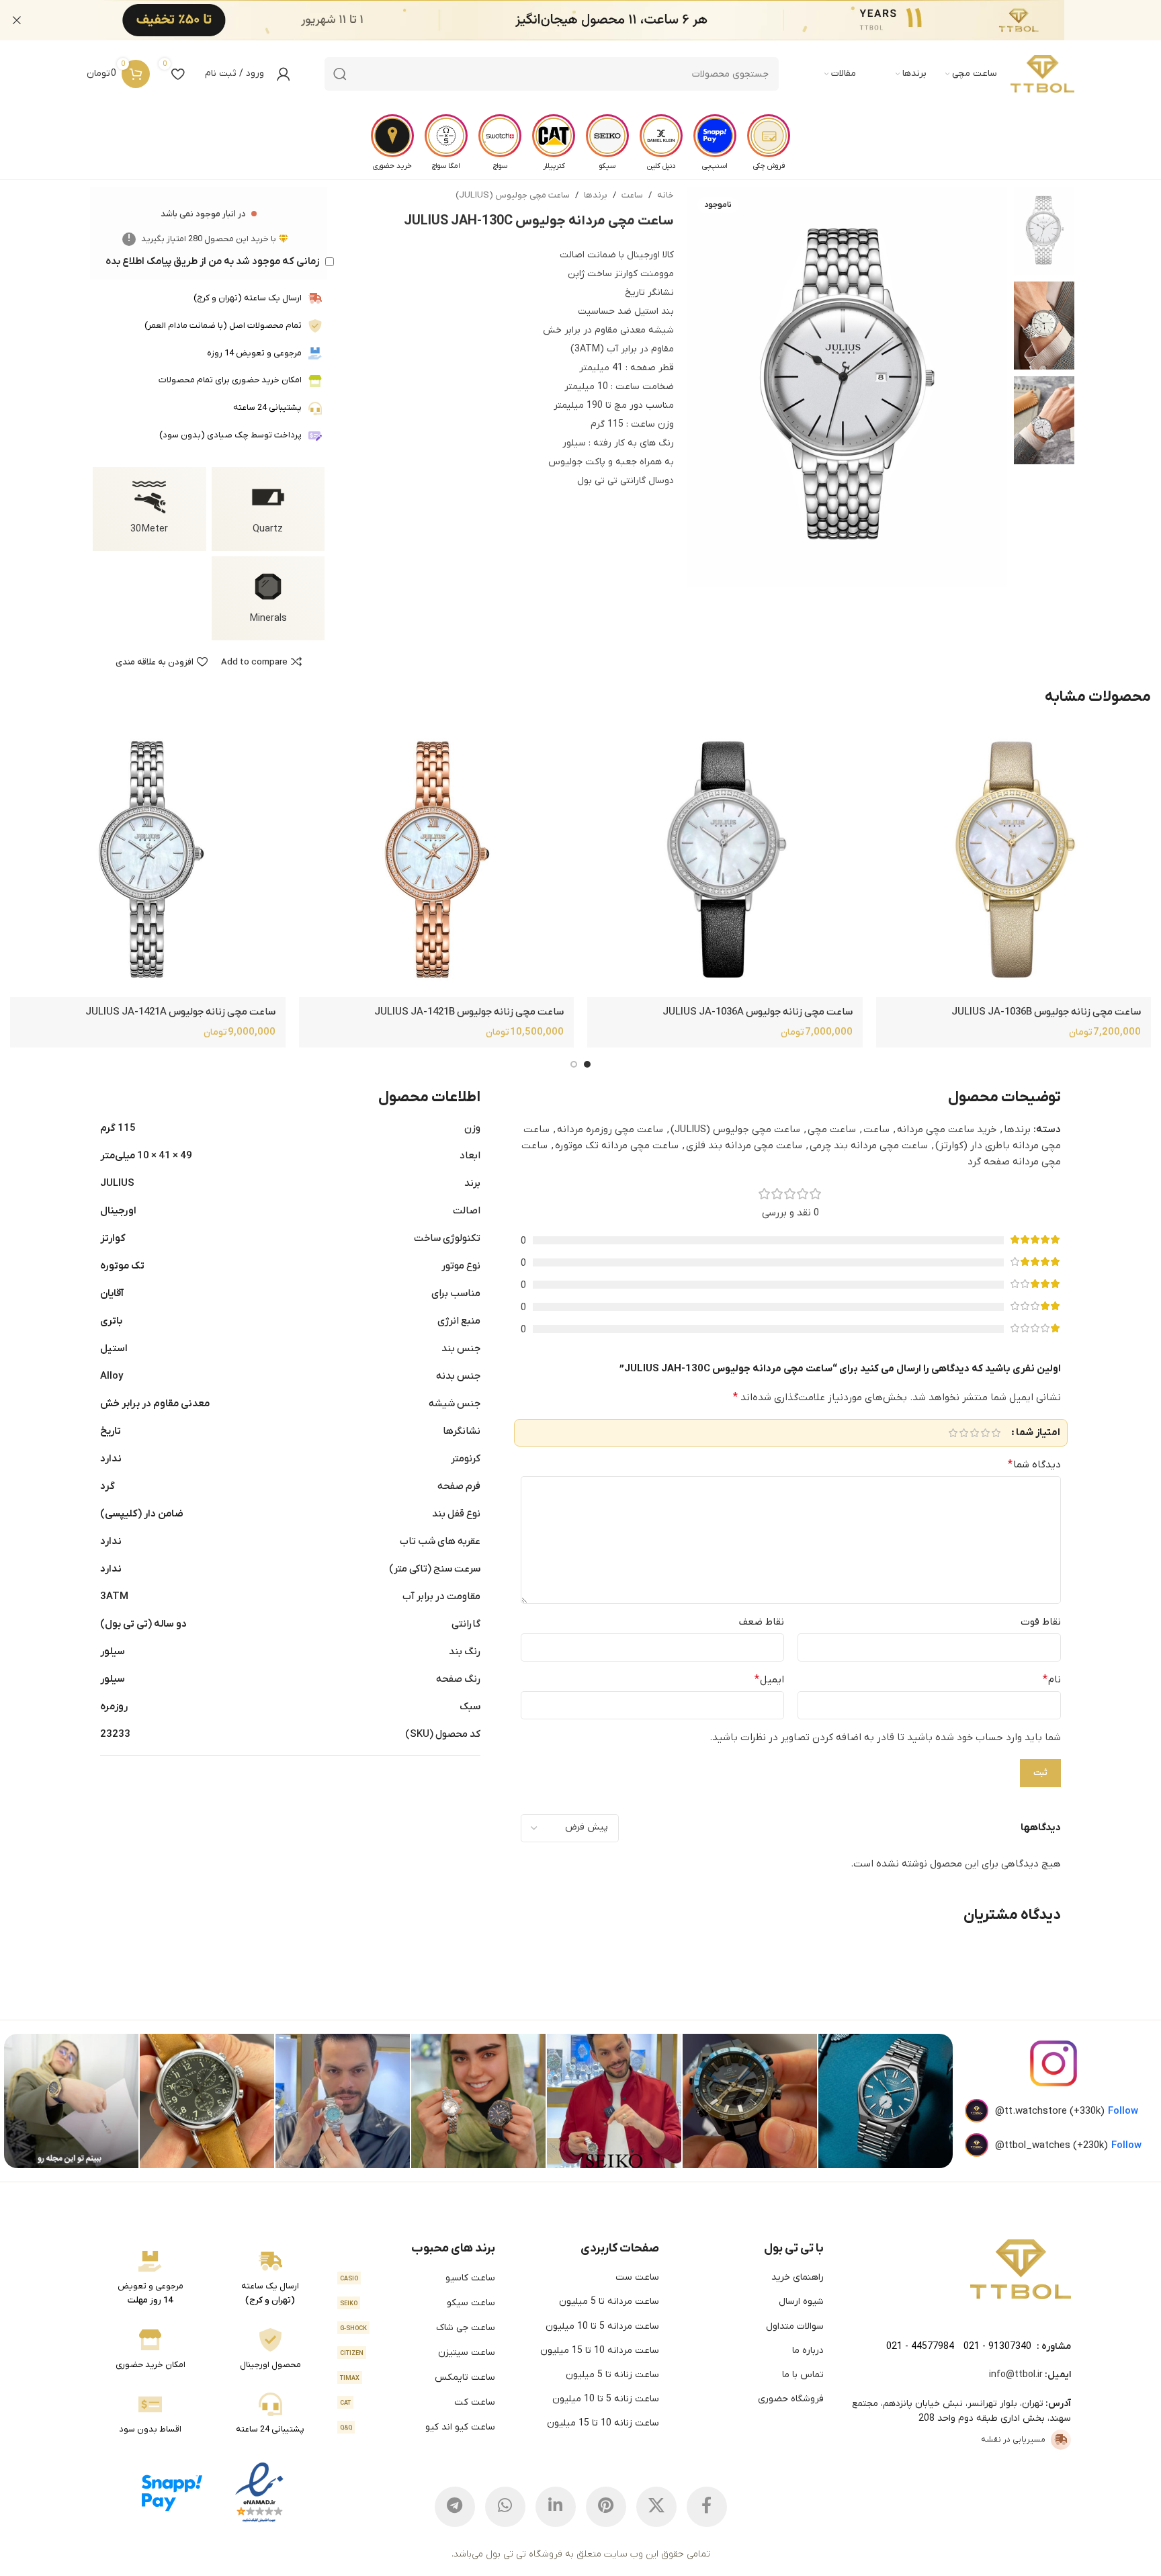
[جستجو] (340, 74)
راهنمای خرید (798, 2277)
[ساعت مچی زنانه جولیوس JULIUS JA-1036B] (1014, 859)
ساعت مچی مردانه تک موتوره (617, 1146)
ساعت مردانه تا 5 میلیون (609, 2302)
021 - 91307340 (997, 2347)
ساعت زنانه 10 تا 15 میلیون (603, 2423)
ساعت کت (418, 2402)
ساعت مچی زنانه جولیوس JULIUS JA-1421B (469, 1012)
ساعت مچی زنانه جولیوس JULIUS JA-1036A (758, 1012)
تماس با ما (803, 2375)
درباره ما (808, 2351)
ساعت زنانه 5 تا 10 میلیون (606, 2399)
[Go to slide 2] (574, 1064)
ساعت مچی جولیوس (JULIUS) (513, 195)
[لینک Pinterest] (606, 2507)
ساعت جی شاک (418, 2328)
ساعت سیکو (418, 2303)
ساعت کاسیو (418, 2278)
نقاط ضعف (762, 1622)
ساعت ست (637, 2277)
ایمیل (769, 1680)
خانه (665, 195)
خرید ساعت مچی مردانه (947, 1129)
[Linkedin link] (556, 2507)
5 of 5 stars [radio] (953, 1433)
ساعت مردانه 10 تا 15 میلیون (600, 2351)
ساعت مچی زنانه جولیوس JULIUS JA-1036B (1046, 1012)
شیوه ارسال (801, 2302)
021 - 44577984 (920, 2347)
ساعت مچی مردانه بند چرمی (869, 1146)
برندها (596, 195)
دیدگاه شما (1034, 1465)
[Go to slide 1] (587, 1064)
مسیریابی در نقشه (1013, 2440)
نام (1052, 1680)
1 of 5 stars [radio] (996, 1433)
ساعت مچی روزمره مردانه (610, 1129)
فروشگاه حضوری (791, 2399)
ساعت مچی (832, 1129)
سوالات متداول (795, 2326)
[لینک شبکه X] (656, 2507)
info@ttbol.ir (1016, 2375)
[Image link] (1021, 2269)
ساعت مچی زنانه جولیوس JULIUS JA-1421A (180, 1012)
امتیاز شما (1038, 1433)
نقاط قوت (1041, 1622)
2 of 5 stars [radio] (985, 1433)
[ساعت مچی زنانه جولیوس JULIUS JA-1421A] (147, 859)
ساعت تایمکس (418, 2377)
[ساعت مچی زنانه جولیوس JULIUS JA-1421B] (436, 859)
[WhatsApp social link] (505, 2507)
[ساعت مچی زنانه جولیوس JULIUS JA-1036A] (725, 859)
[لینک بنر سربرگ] (601, 20)
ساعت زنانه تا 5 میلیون (612, 2375)
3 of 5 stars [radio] (974, 1433)
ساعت (632, 195)
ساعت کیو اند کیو (418, 2427)
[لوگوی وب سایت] (1042, 74)
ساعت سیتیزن (418, 2353)
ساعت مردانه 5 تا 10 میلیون (602, 2326)
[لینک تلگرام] (455, 2507)
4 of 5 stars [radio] (963, 1433)
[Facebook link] (707, 2507)
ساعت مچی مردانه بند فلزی (744, 1146)
